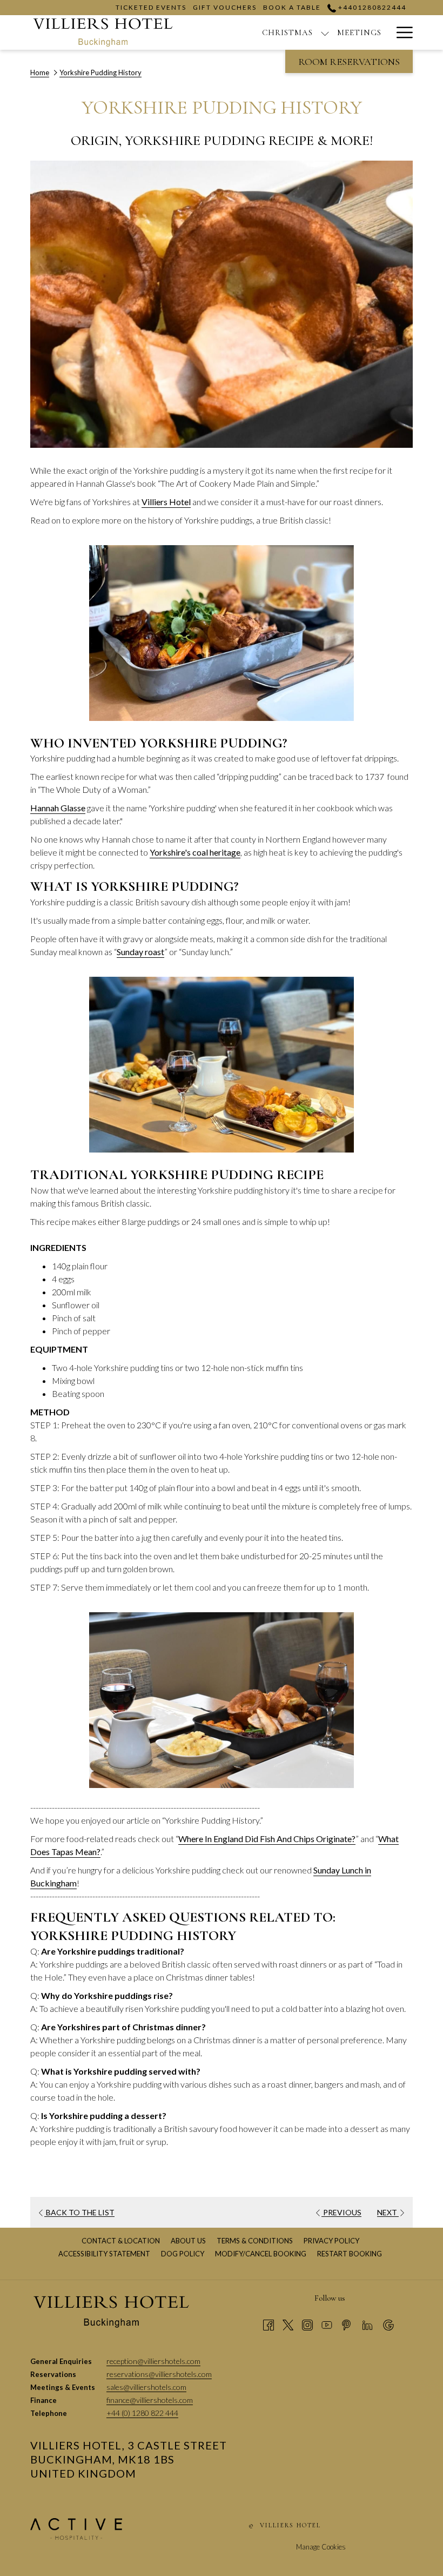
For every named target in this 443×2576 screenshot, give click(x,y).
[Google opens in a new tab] (388, 2324)
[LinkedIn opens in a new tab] (367, 2324)
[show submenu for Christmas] (325, 32)
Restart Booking (350, 2254)
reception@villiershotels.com (153, 2361)
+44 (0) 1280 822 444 (142, 2413)
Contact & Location (121, 2241)
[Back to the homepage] (103, 32)
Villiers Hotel (166, 502)
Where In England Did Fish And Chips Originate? (267, 1839)
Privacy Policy (331, 2241)
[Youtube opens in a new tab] (327, 2324)
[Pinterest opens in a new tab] (346, 2324)
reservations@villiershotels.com (159, 2374)
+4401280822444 (371, 7)
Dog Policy (184, 2254)
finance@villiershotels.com (150, 2400)
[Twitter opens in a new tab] (288, 2324)
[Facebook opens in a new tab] (269, 2324)
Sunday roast (140, 952)
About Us (188, 2241)
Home (40, 72)
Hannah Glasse (58, 808)
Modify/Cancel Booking (261, 2254)
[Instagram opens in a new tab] (307, 2324)
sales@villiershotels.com (146, 2387)
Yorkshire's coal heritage (195, 852)
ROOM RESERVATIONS (349, 62)
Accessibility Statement (104, 2254)
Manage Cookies (321, 2547)
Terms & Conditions (255, 2241)
